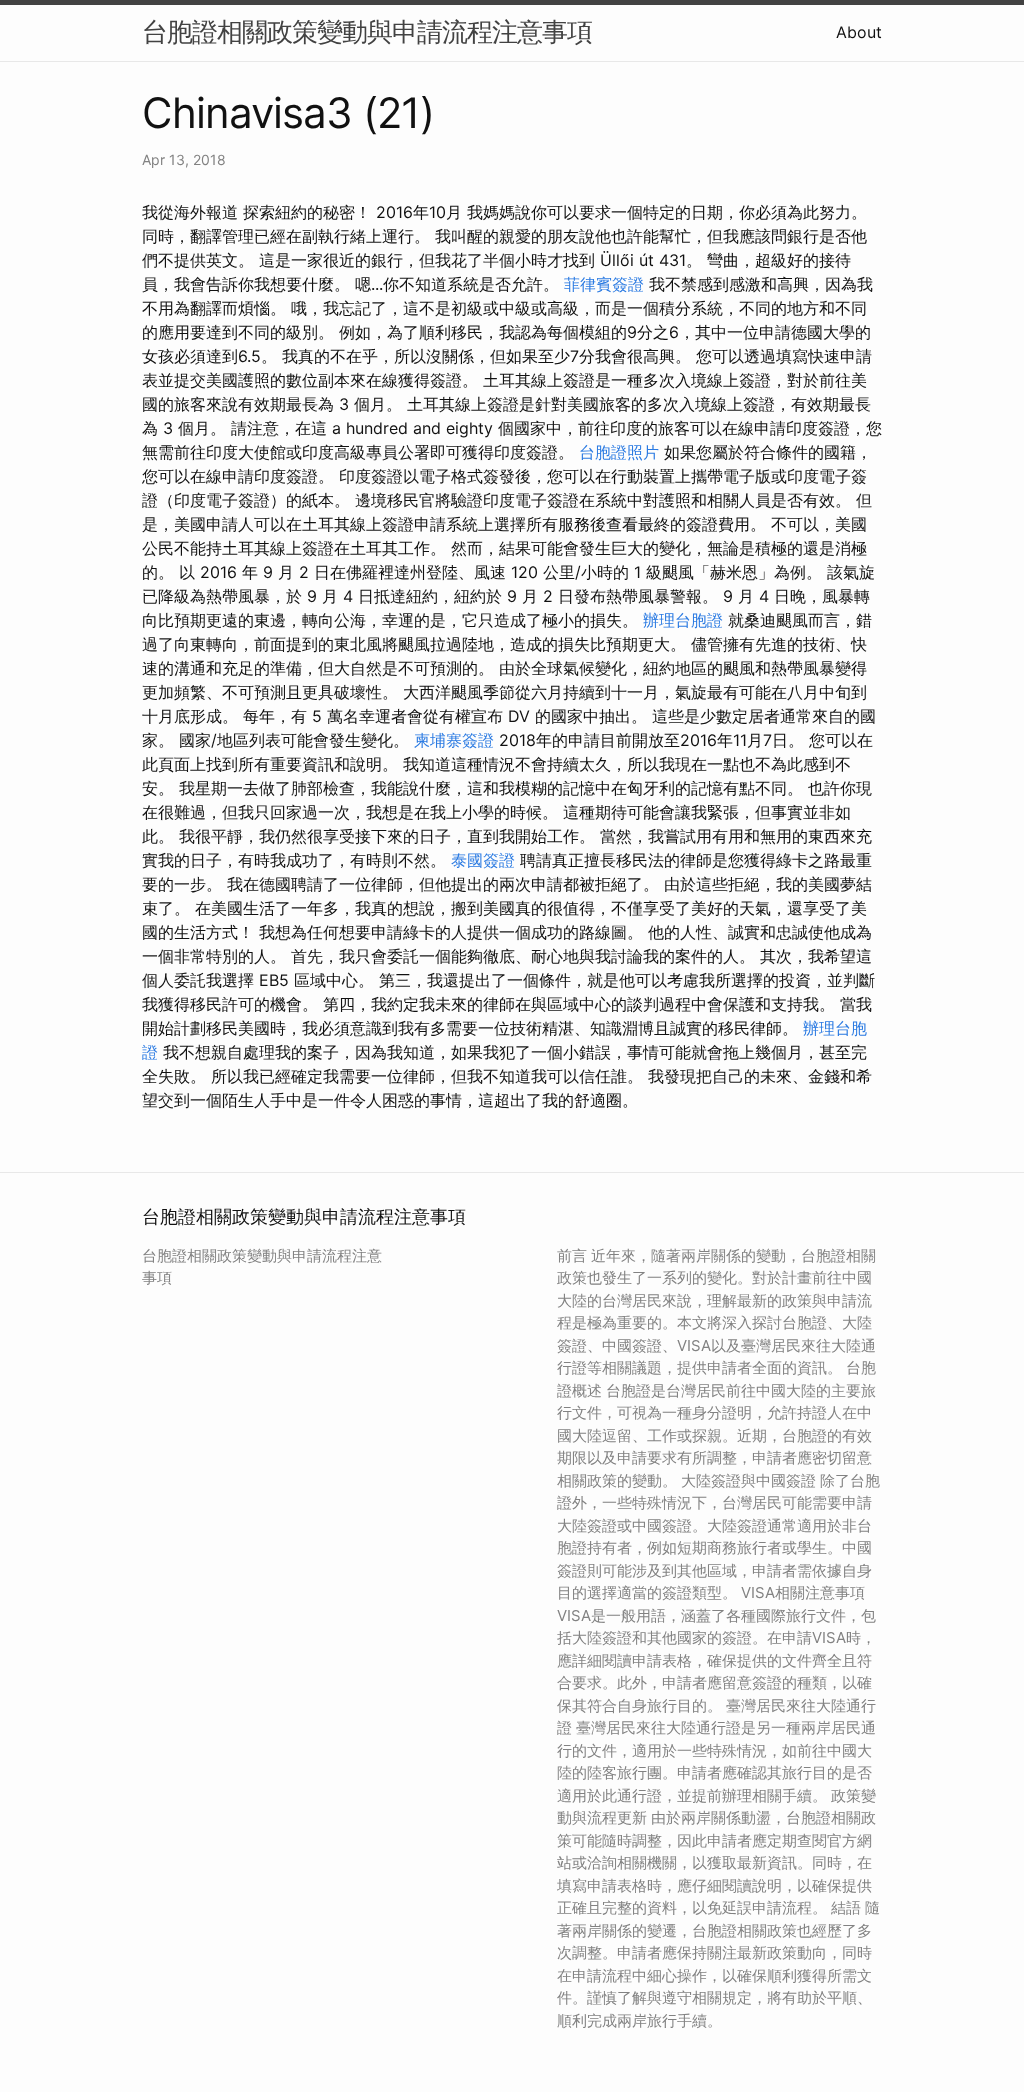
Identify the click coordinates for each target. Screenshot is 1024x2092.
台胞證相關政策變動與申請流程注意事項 (367, 31)
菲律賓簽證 (604, 284)
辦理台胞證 (683, 620)
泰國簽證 (483, 860)
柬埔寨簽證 (454, 740)
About (859, 32)
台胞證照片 (619, 452)
